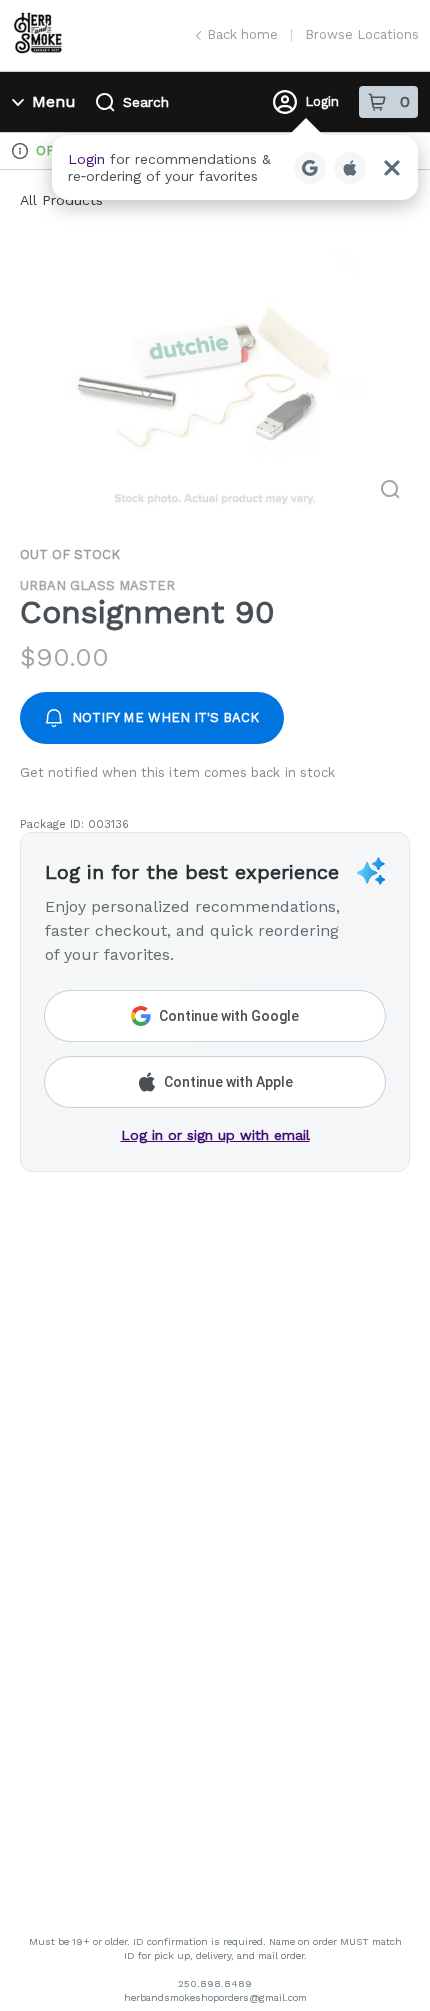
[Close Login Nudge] (392, 168)
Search (146, 102)
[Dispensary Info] (20, 151)
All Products (61, 200)
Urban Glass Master (97, 585)
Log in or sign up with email (215, 1135)
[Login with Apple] (350, 168)
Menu (54, 101)
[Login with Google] (310, 168)
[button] (235, 167)
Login (322, 101)
